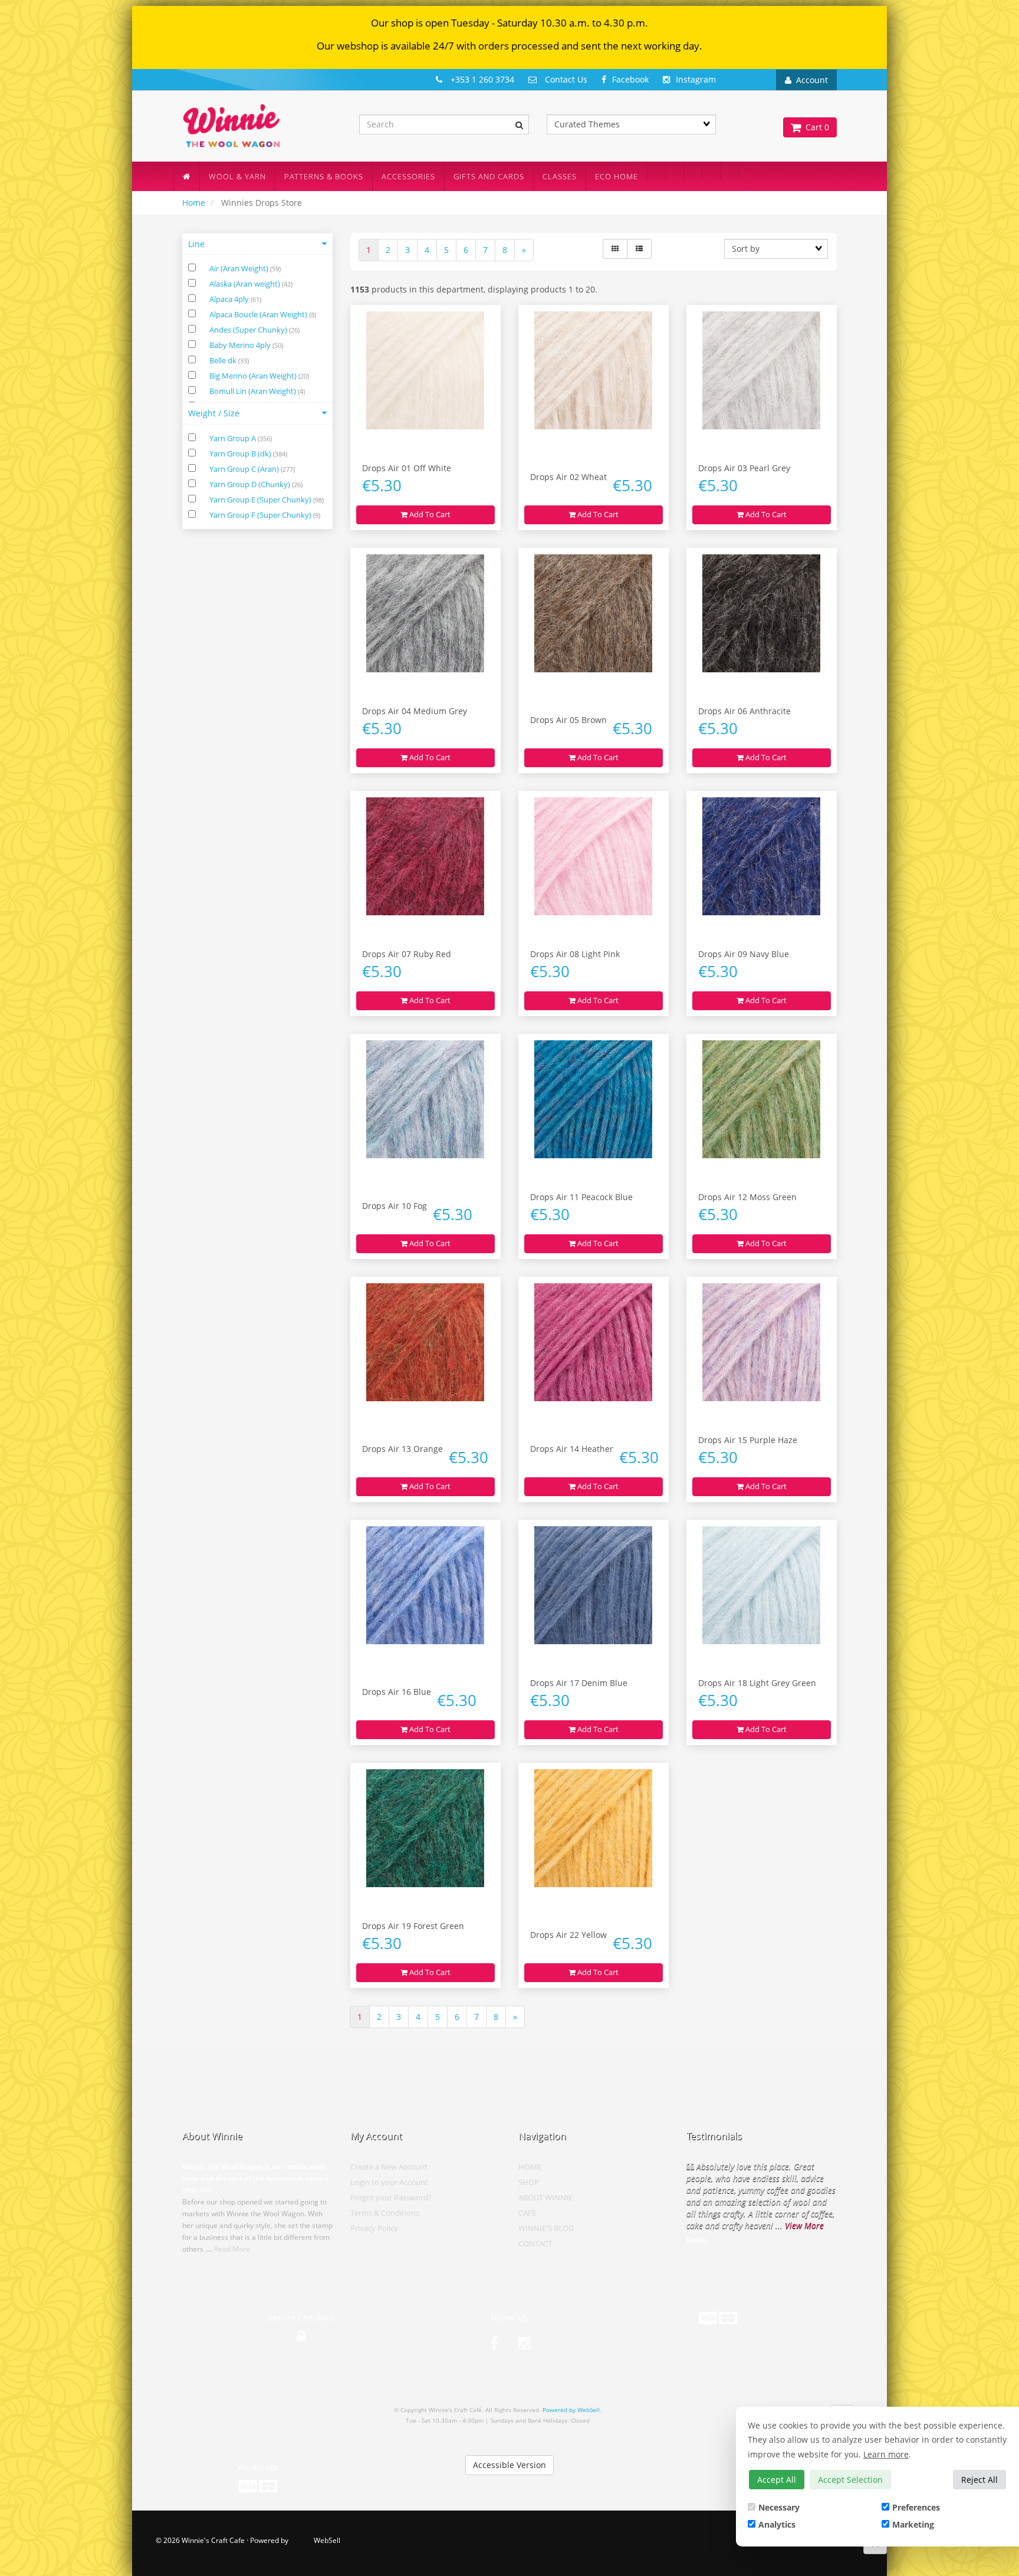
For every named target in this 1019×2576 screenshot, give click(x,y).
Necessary (779, 2507)
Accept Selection (850, 2480)
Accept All (777, 2480)
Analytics (777, 2524)
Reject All (979, 2480)
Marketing (913, 2524)
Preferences (916, 2507)
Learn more (886, 2454)
